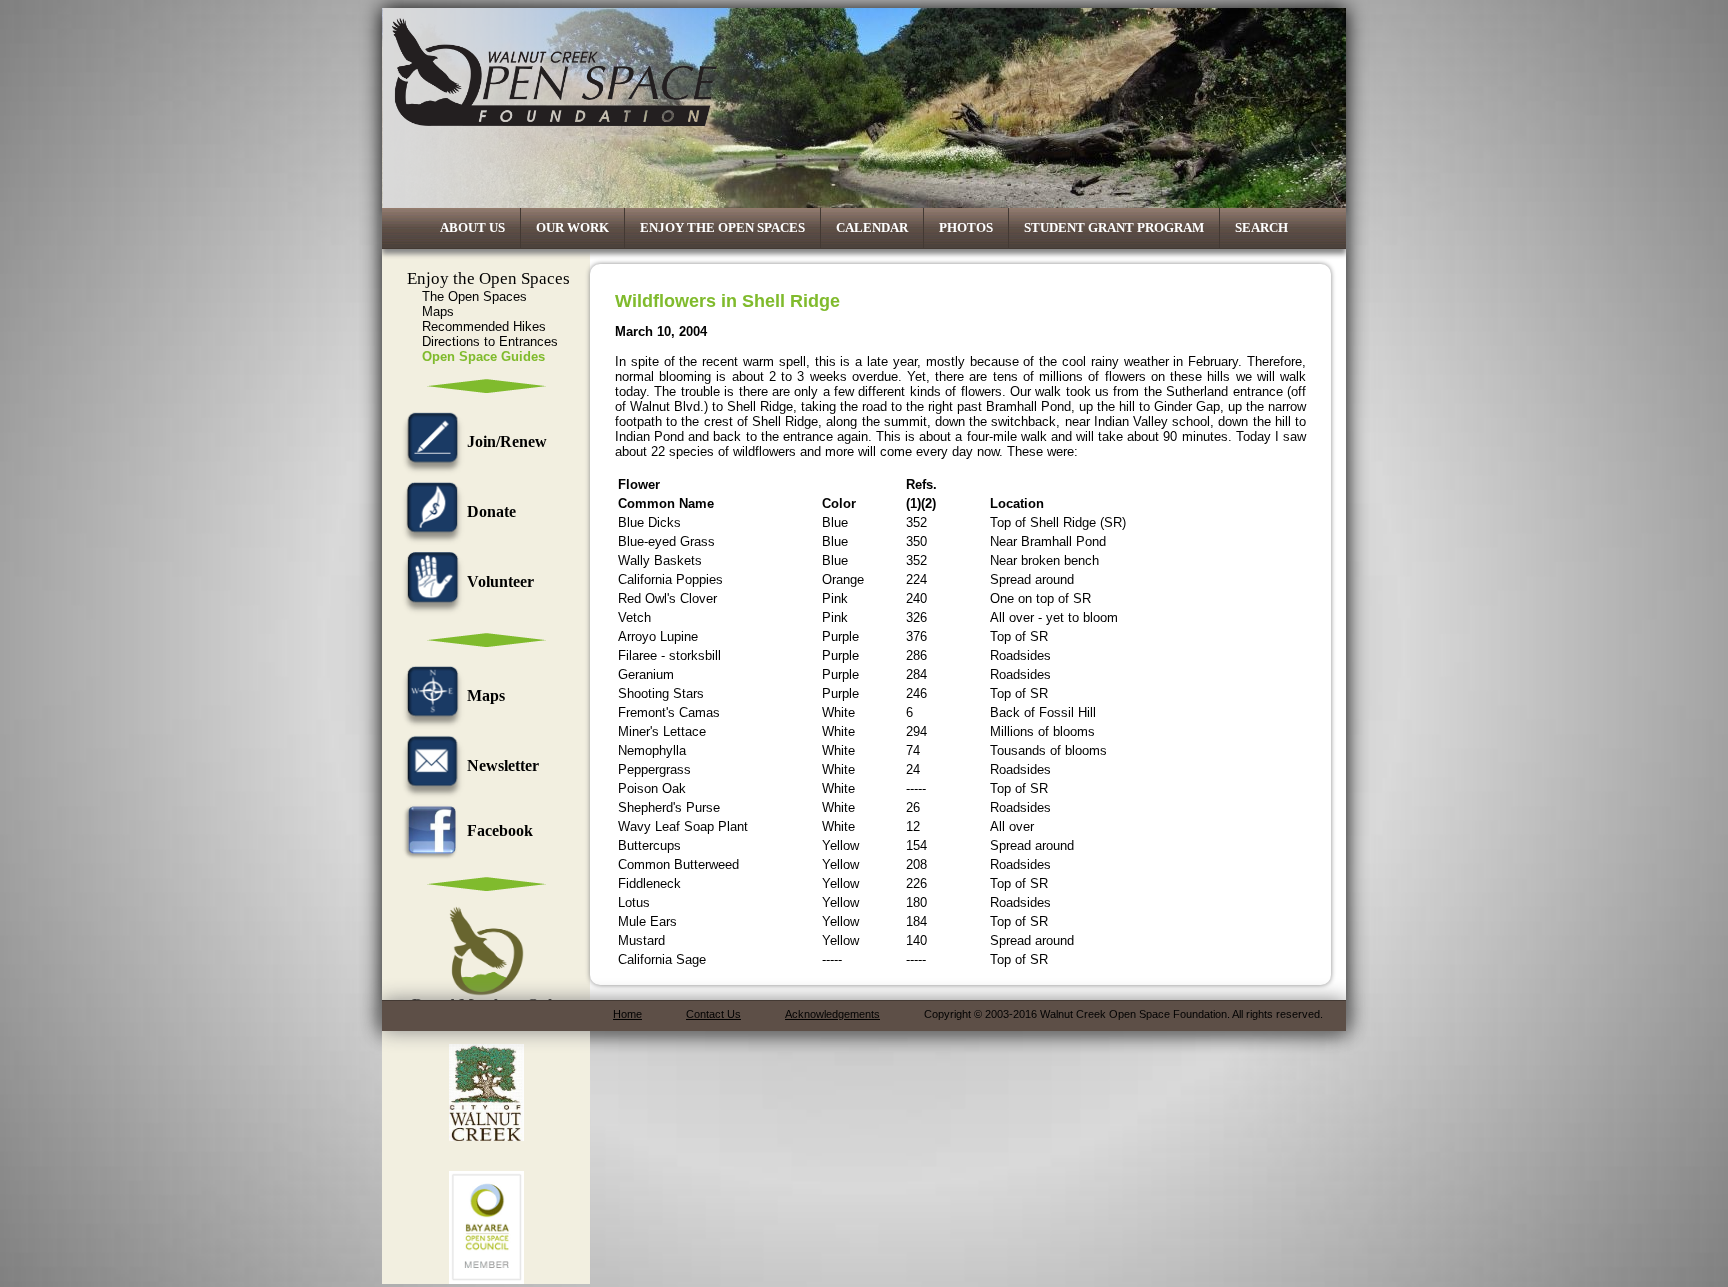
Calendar (872, 227)
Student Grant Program (1114, 227)
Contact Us (713, 1014)
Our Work (572, 227)
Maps (438, 311)
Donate (491, 511)
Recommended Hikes (484, 326)
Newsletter (503, 765)
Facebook (500, 830)
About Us (472, 227)
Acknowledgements (832, 1014)
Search (1261, 227)
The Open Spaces (474, 296)
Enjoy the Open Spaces (722, 227)
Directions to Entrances (490, 341)
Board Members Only (486, 1004)
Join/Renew (507, 441)
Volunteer (500, 581)
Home (627, 1014)
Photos (966, 227)
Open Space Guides (483, 356)
